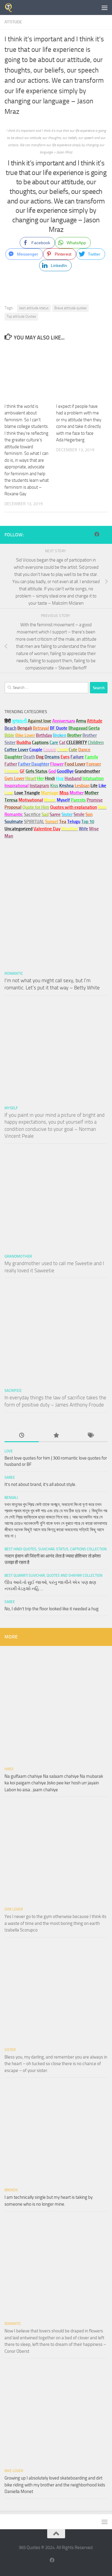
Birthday (44, 735)
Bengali (11, 1498)
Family (91, 757)
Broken (11, 2190)
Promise (95, 800)
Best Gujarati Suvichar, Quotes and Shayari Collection (53, 1576)
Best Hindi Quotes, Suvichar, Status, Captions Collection (56, 1549)
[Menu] (105, 7)
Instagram (39, 786)
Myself (11, 1108)
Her (40, 778)
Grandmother (18, 1256)
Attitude (13, 22)
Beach (10, 728)
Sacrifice (32, 814)
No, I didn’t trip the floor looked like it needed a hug (52, 1609)
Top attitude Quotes (21, 316)
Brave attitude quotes (70, 308)
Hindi (9, 1769)
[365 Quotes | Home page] (10, 7)
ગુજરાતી (19, 721)
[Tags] (90, 1436)
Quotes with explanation (74, 807)
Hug (60, 778)
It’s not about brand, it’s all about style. (40, 1484)
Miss (64, 793)
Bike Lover (14, 2471)
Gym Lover (14, 1909)
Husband (73, 778)
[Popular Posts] (56, 1436)
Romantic (14, 973)
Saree (10, 1478)
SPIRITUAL (34, 822)
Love (9, 1451)
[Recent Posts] (22, 1436)
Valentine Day (47, 829)
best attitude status (34, 308)
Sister (10, 2050)
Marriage (50, 793)
